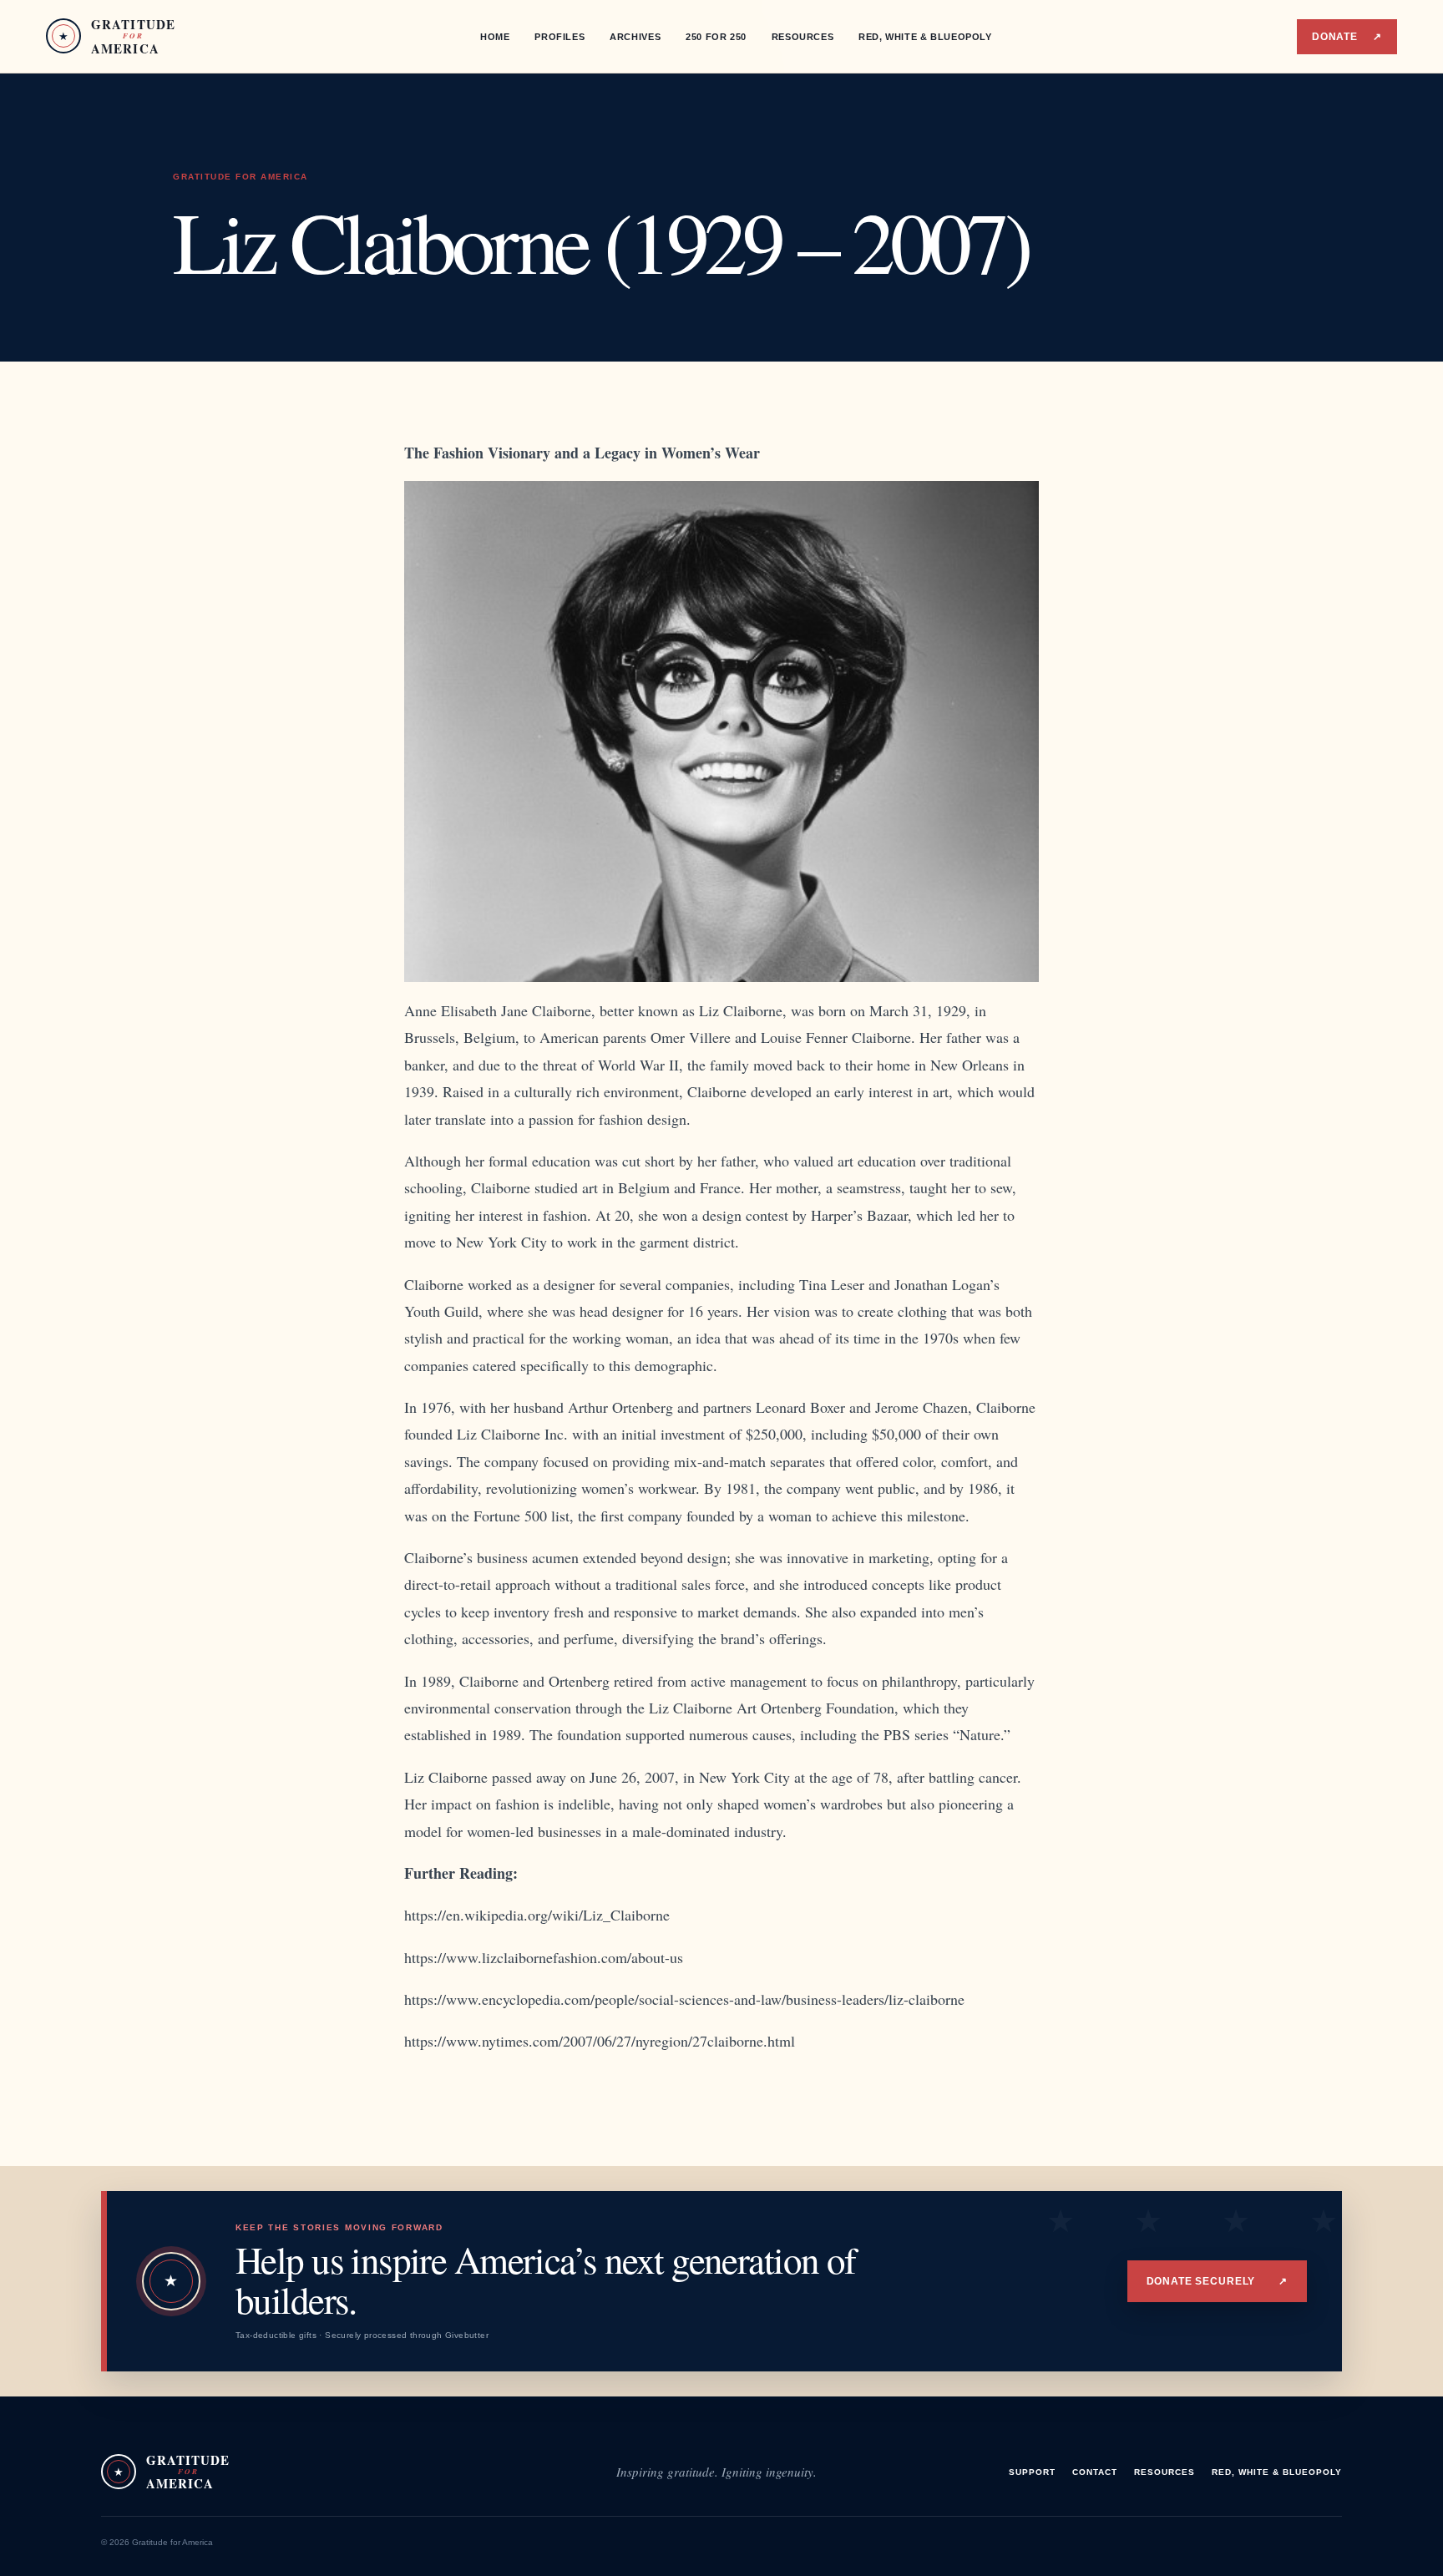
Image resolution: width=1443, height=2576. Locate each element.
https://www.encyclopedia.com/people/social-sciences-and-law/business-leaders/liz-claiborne (684, 1999)
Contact (1095, 2472)
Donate (1347, 37)
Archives (635, 37)
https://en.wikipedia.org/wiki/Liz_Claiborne (537, 1915)
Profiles (559, 37)
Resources (803, 37)
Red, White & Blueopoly (925, 37)
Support (1032, 2472)
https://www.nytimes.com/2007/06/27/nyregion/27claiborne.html (600, 2041)
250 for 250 (716, 37)
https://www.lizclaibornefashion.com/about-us (544, 1957)
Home (495, 37)
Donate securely (1217, 2281)
